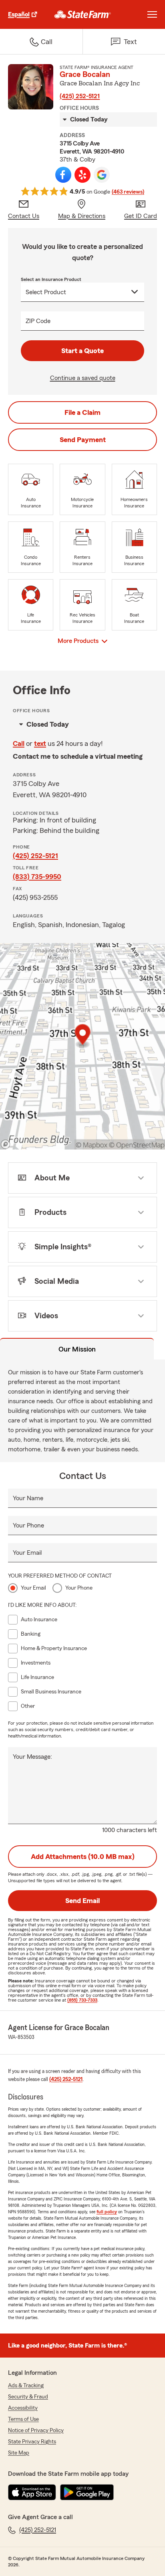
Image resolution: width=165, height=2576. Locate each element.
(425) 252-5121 (80, 96)
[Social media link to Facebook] (63, 175)
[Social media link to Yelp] (82, 175)
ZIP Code (38, 321)
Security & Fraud (28, 2397)
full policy (107, 2212)
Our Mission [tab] (77, 1349)
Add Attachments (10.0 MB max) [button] (83, 1857)
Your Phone (28, 1525)
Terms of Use (23, 2419)
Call (19, 744)
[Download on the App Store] (32, 2492)
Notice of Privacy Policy (36, 2431)
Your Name (28, 1498)
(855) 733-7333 (82, 2000)
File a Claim (82, 412)
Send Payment (83, 440)
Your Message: (32, 1757)
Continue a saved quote (83, 378)
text (40, 744)
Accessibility (23, 2408)
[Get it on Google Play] (87, 2492)
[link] (83, 14)
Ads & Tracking (26, 2386)
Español (19, 14)
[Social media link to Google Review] (102, 175)
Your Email (27, 1553)
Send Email (82, 1901)
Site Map (19, 2453)
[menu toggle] (152, 14)
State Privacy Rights (32, 2442)
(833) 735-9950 (37, 877)
